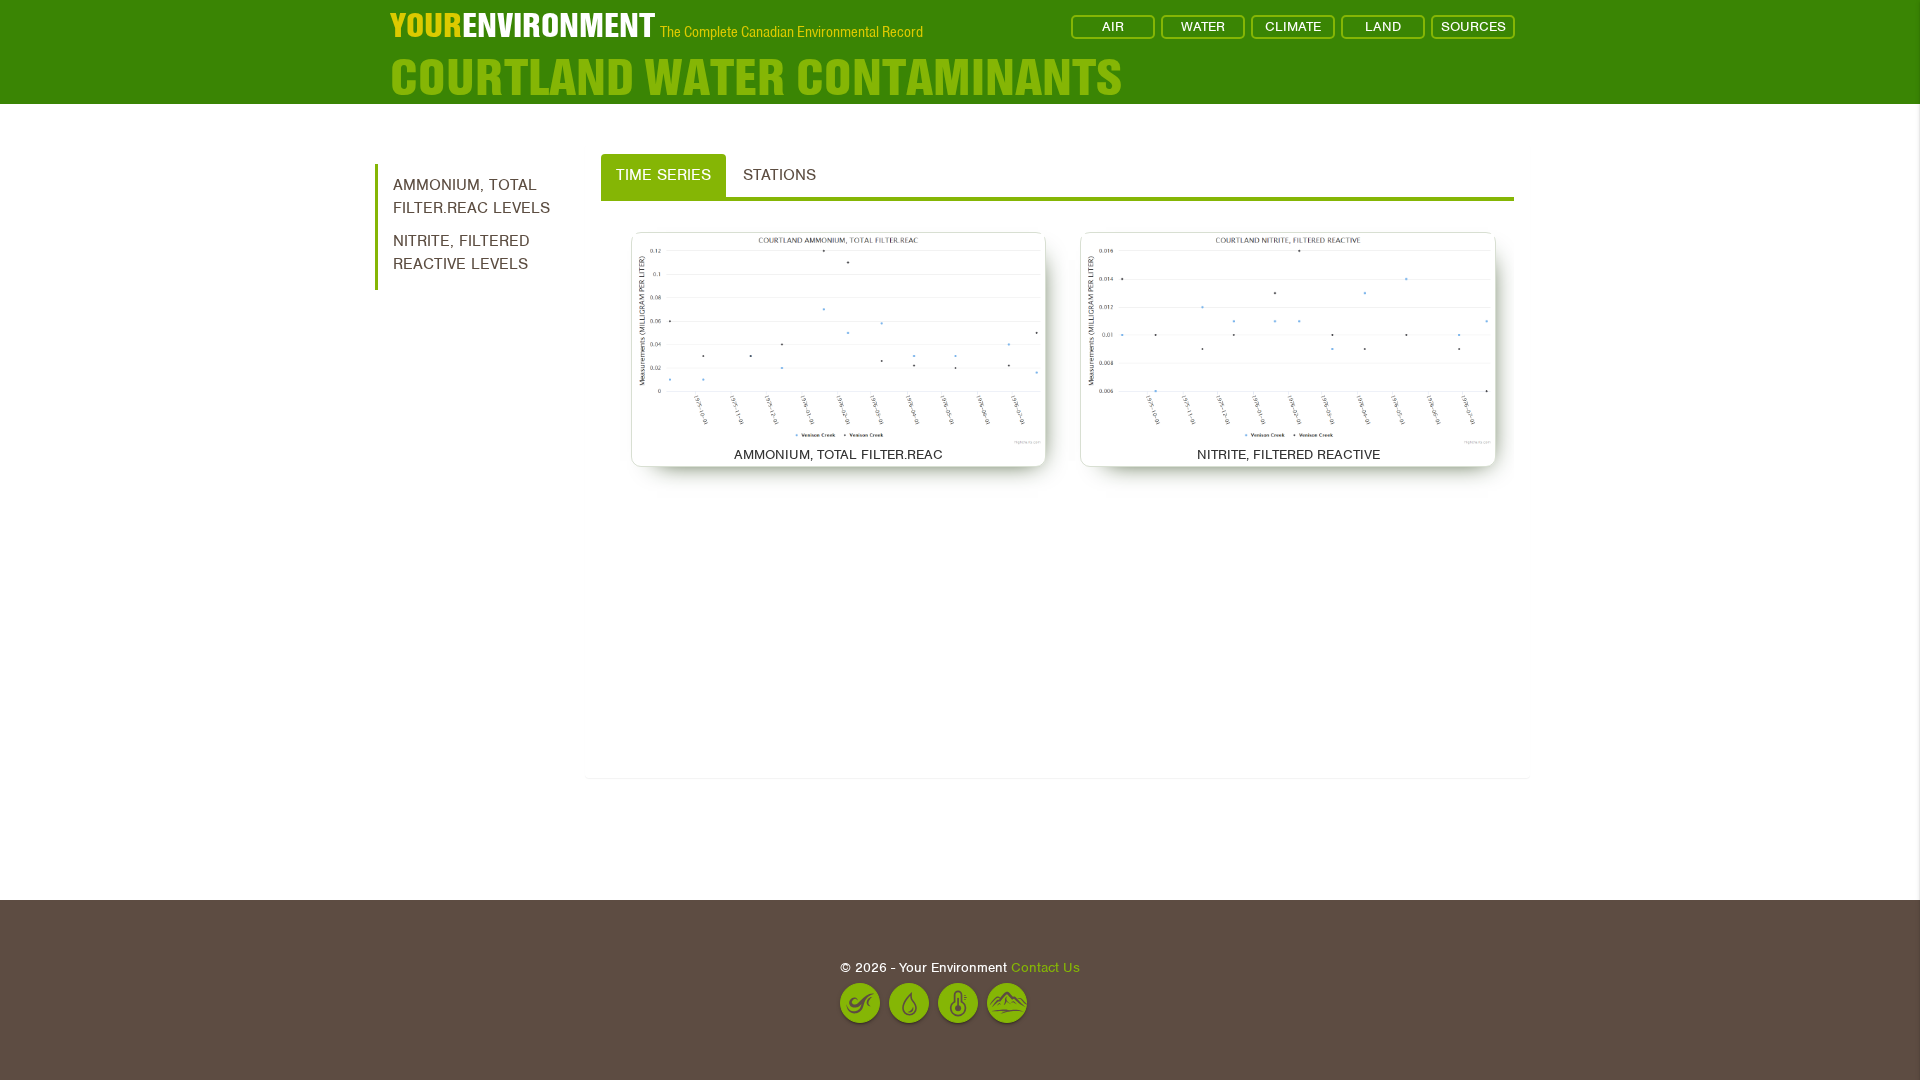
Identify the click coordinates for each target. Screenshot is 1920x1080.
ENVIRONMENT (522, 25)
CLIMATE (1293, 26)
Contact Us (1045, 967)
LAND (1383, 26)
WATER (1203, 26)
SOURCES (1473, 26)
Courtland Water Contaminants (756, 77)
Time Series (663, 175)
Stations (779, 175)
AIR (1113, 26)
